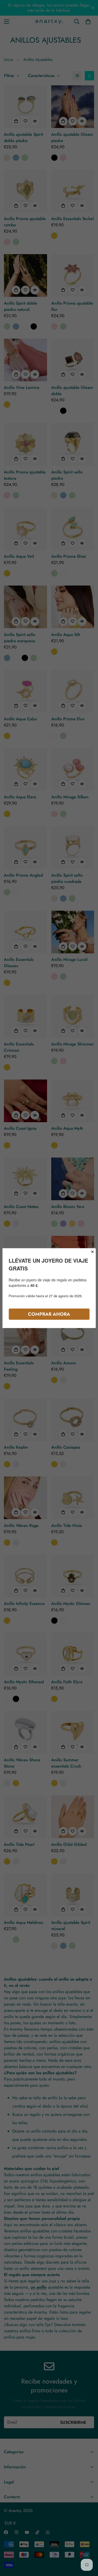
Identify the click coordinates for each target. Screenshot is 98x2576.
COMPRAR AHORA (49, 1314)
